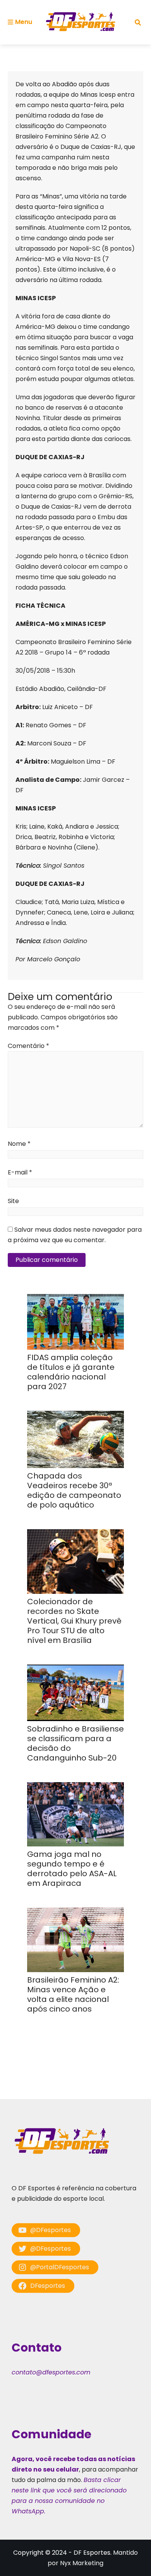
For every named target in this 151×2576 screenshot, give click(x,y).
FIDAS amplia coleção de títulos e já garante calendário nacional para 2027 (71, 1372)
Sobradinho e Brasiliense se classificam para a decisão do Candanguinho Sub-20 (75, 1743)
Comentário (28, 1046)
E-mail (20, 1172)
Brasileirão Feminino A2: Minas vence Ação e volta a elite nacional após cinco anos (73, 1994)
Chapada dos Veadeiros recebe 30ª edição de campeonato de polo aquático (74, 1490)
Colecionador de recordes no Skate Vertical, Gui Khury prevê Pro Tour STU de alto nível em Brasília (74, 1621)
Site (13, 1201)
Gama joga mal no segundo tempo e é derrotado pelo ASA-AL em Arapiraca (72, 1869)
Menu (24, 22)
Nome (19, 1144)
